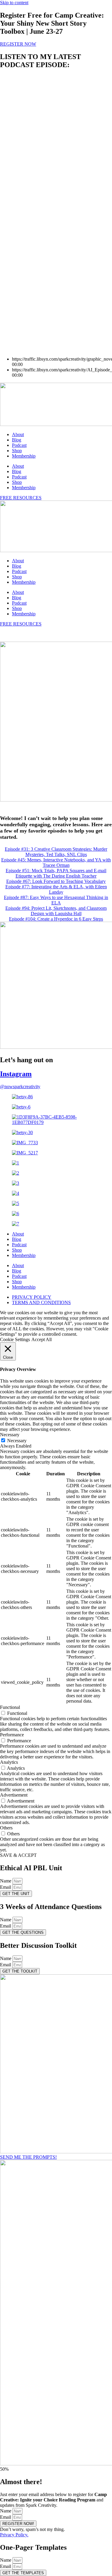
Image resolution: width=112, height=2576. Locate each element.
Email (6, 1887)
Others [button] (6, 1828)
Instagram (16, 1074)
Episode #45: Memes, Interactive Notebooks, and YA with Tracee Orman (56, 862)
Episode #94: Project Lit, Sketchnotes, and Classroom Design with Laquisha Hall (56, 911)
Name (6, 1881)
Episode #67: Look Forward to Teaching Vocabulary (56, 881)
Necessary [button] (10, 1435)
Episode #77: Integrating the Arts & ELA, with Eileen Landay (56, 889)
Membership (24, 456)
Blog (17, 440)
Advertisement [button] (14, 1795)
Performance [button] (12, 1735)
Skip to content (14, 3)
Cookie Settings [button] (15, 1339)
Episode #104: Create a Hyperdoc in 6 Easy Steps (56, 919)
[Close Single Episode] (47, 116)
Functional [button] (10, 1707)
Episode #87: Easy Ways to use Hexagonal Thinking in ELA (56, 900)
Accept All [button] (42, 1339)
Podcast (19, 445)
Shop (17, 451)
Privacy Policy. (14, 2535)
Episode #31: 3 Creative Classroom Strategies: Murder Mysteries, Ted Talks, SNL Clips (56, 852)
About (18, 434)
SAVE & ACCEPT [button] (18, 1855)
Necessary (17, 1441)
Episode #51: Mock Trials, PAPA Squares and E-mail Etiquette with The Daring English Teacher (56, 873)
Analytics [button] (9, 1762)
